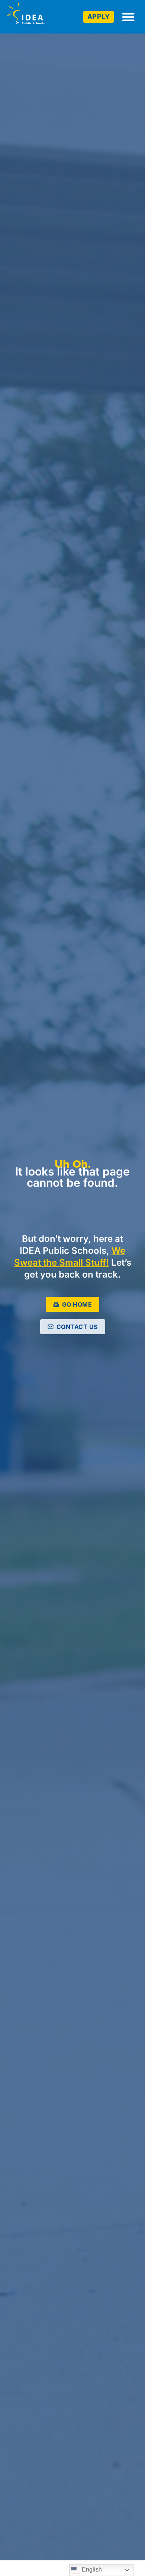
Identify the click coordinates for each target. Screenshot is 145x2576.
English (91, 2569)
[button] (128, 17)
